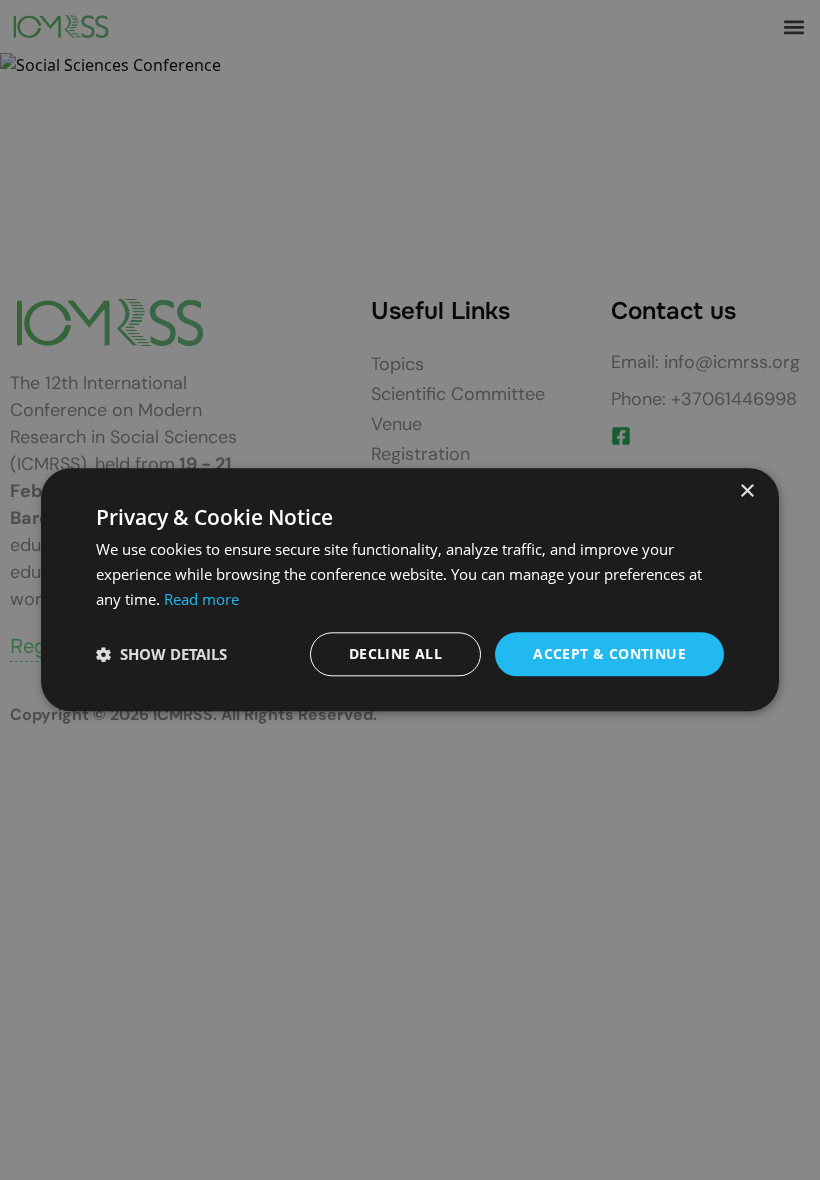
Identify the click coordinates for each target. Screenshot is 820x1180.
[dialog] (410, 589)
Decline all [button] (395, 653)
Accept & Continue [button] (609, 653)
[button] (161, 654)
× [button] (746, 491)
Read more (201, 599)
